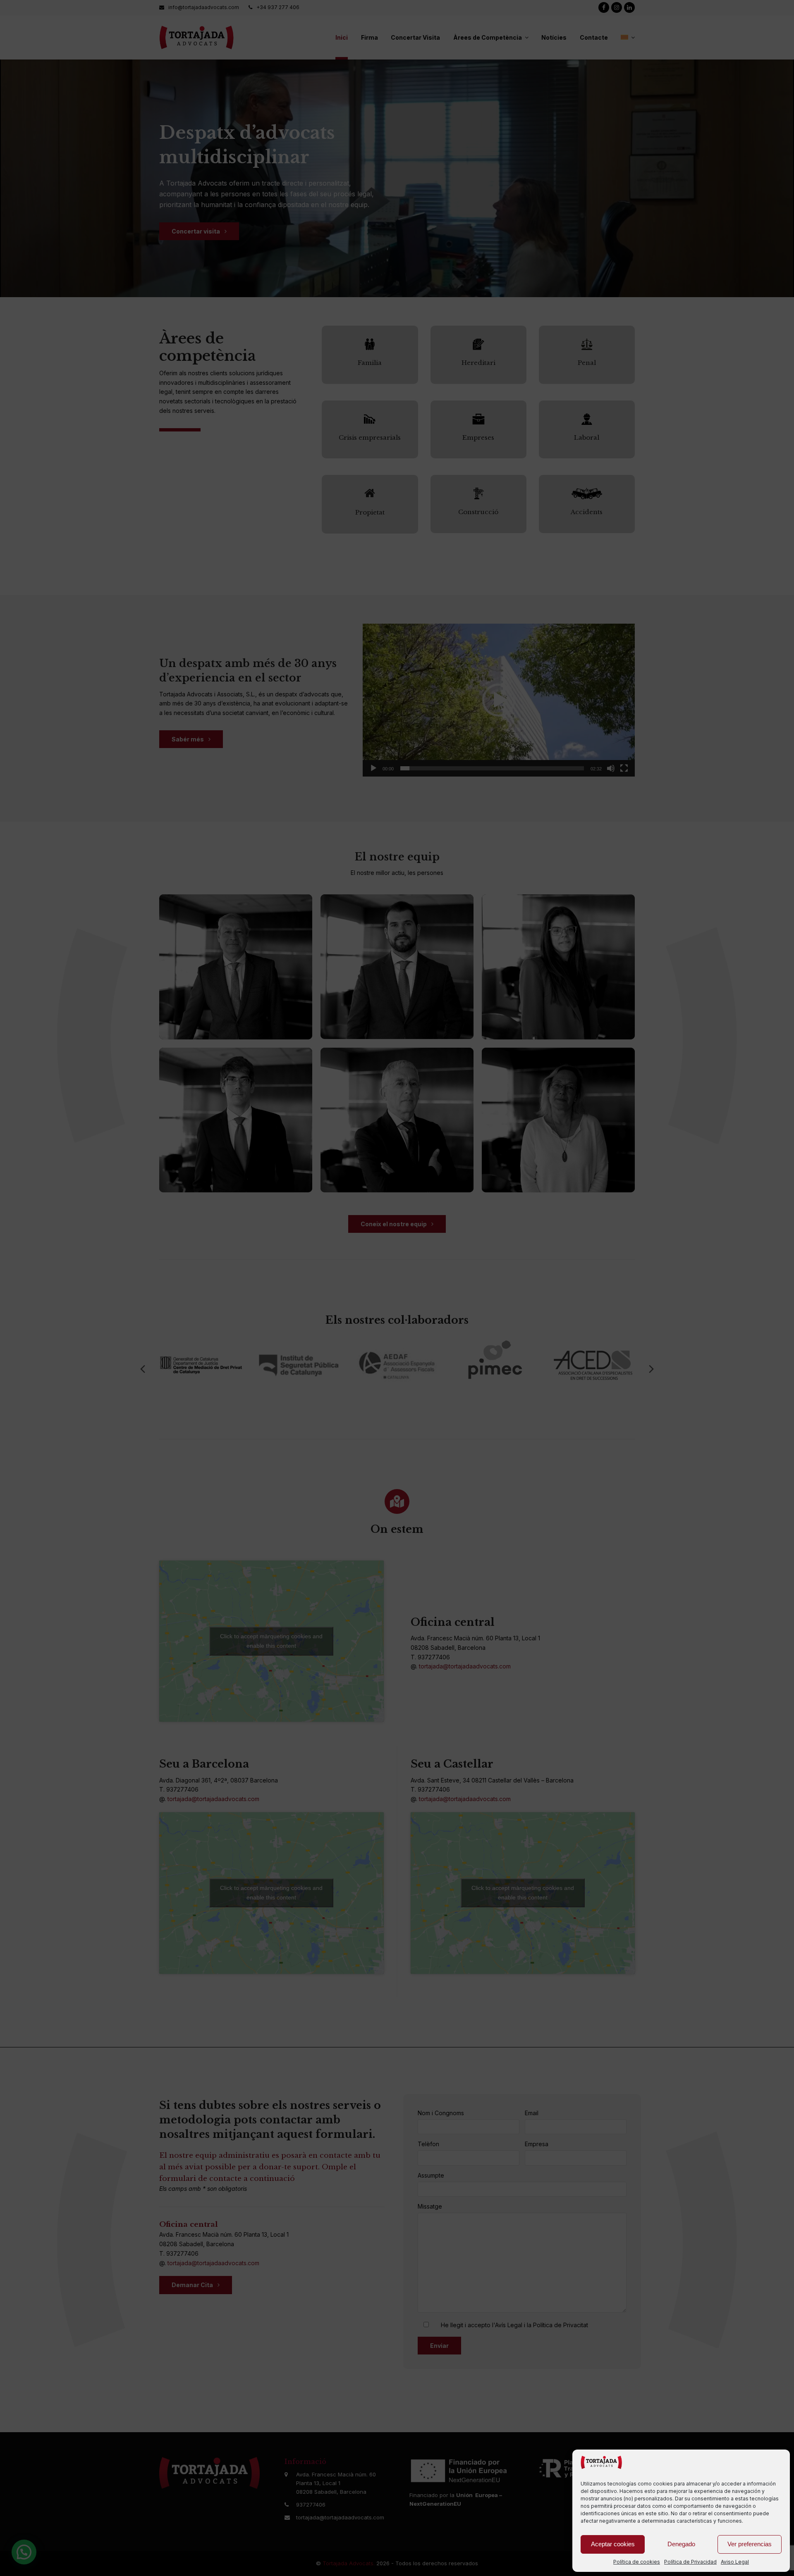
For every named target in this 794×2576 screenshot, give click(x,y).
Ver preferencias (750, 2544)
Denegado (681, 2544)
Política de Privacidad (690, 2562)
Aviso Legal (735, 2562)
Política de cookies (637, 2562)
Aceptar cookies (613, 2544)
